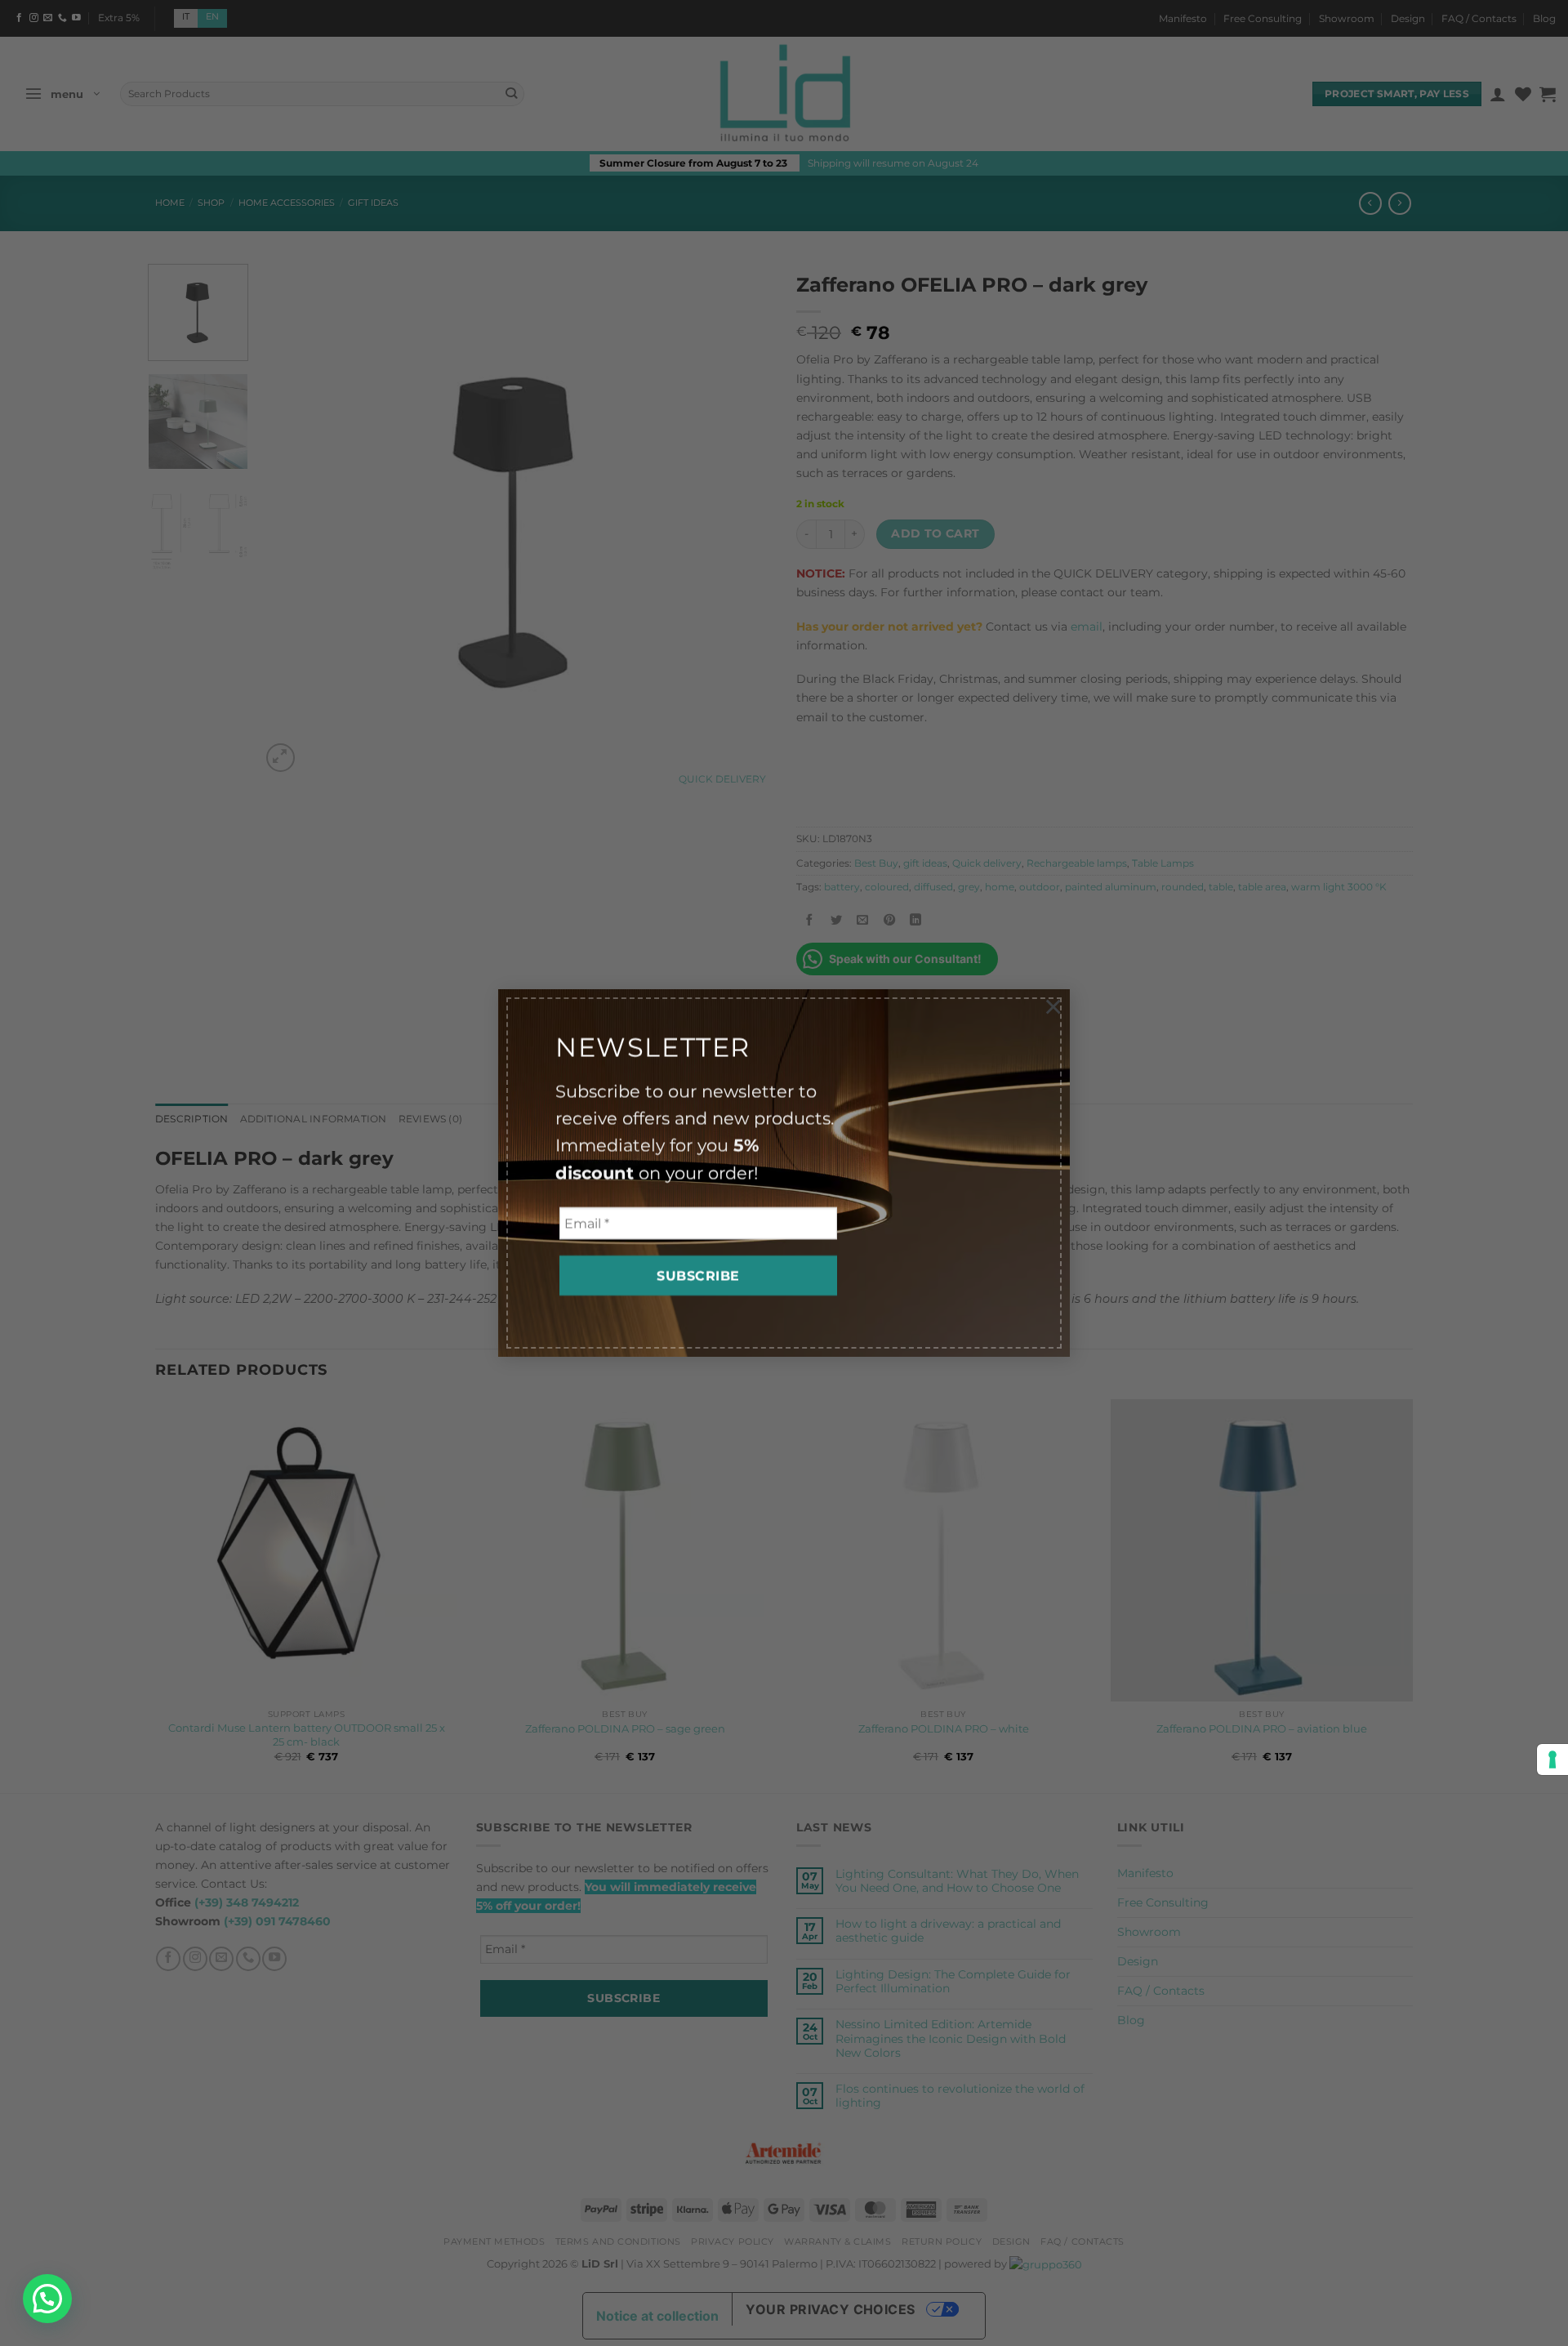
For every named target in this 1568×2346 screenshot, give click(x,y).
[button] (47, 2299)
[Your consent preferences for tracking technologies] (1552, 1759)
